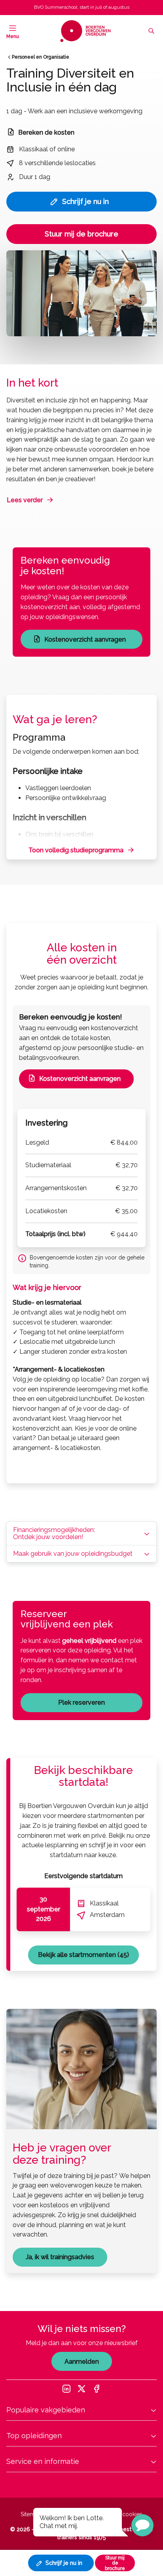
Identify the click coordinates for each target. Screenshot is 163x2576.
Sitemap (31, 2514)
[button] (142, 2525)
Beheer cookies (122, 2514)
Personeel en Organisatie (41, 57)
